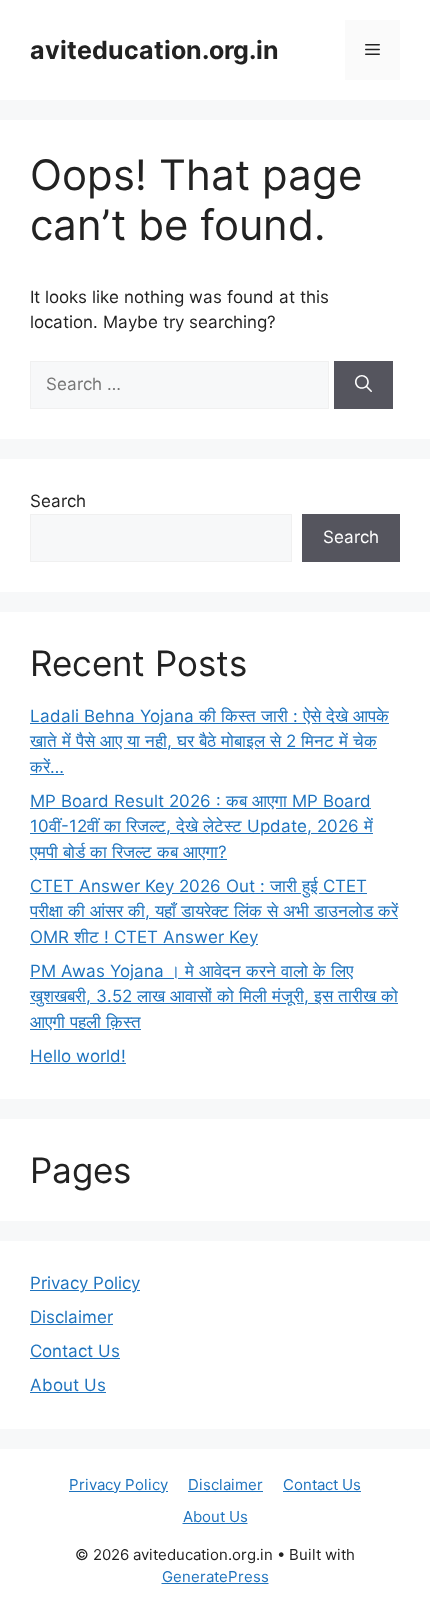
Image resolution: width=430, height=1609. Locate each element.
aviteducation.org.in (154, 50)
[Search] (363, 385)
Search (58, 501)
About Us (68, 1385)
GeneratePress (215, 1576)
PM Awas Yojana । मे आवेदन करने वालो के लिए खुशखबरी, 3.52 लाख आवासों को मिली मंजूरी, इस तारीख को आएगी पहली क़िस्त (214, 996)
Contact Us (75, 1351)
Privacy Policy (85, 1283)
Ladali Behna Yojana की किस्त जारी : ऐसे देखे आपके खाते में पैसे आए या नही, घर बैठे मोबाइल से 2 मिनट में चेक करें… (209, 741)
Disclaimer (71, 1317)
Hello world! (78, 1056)
